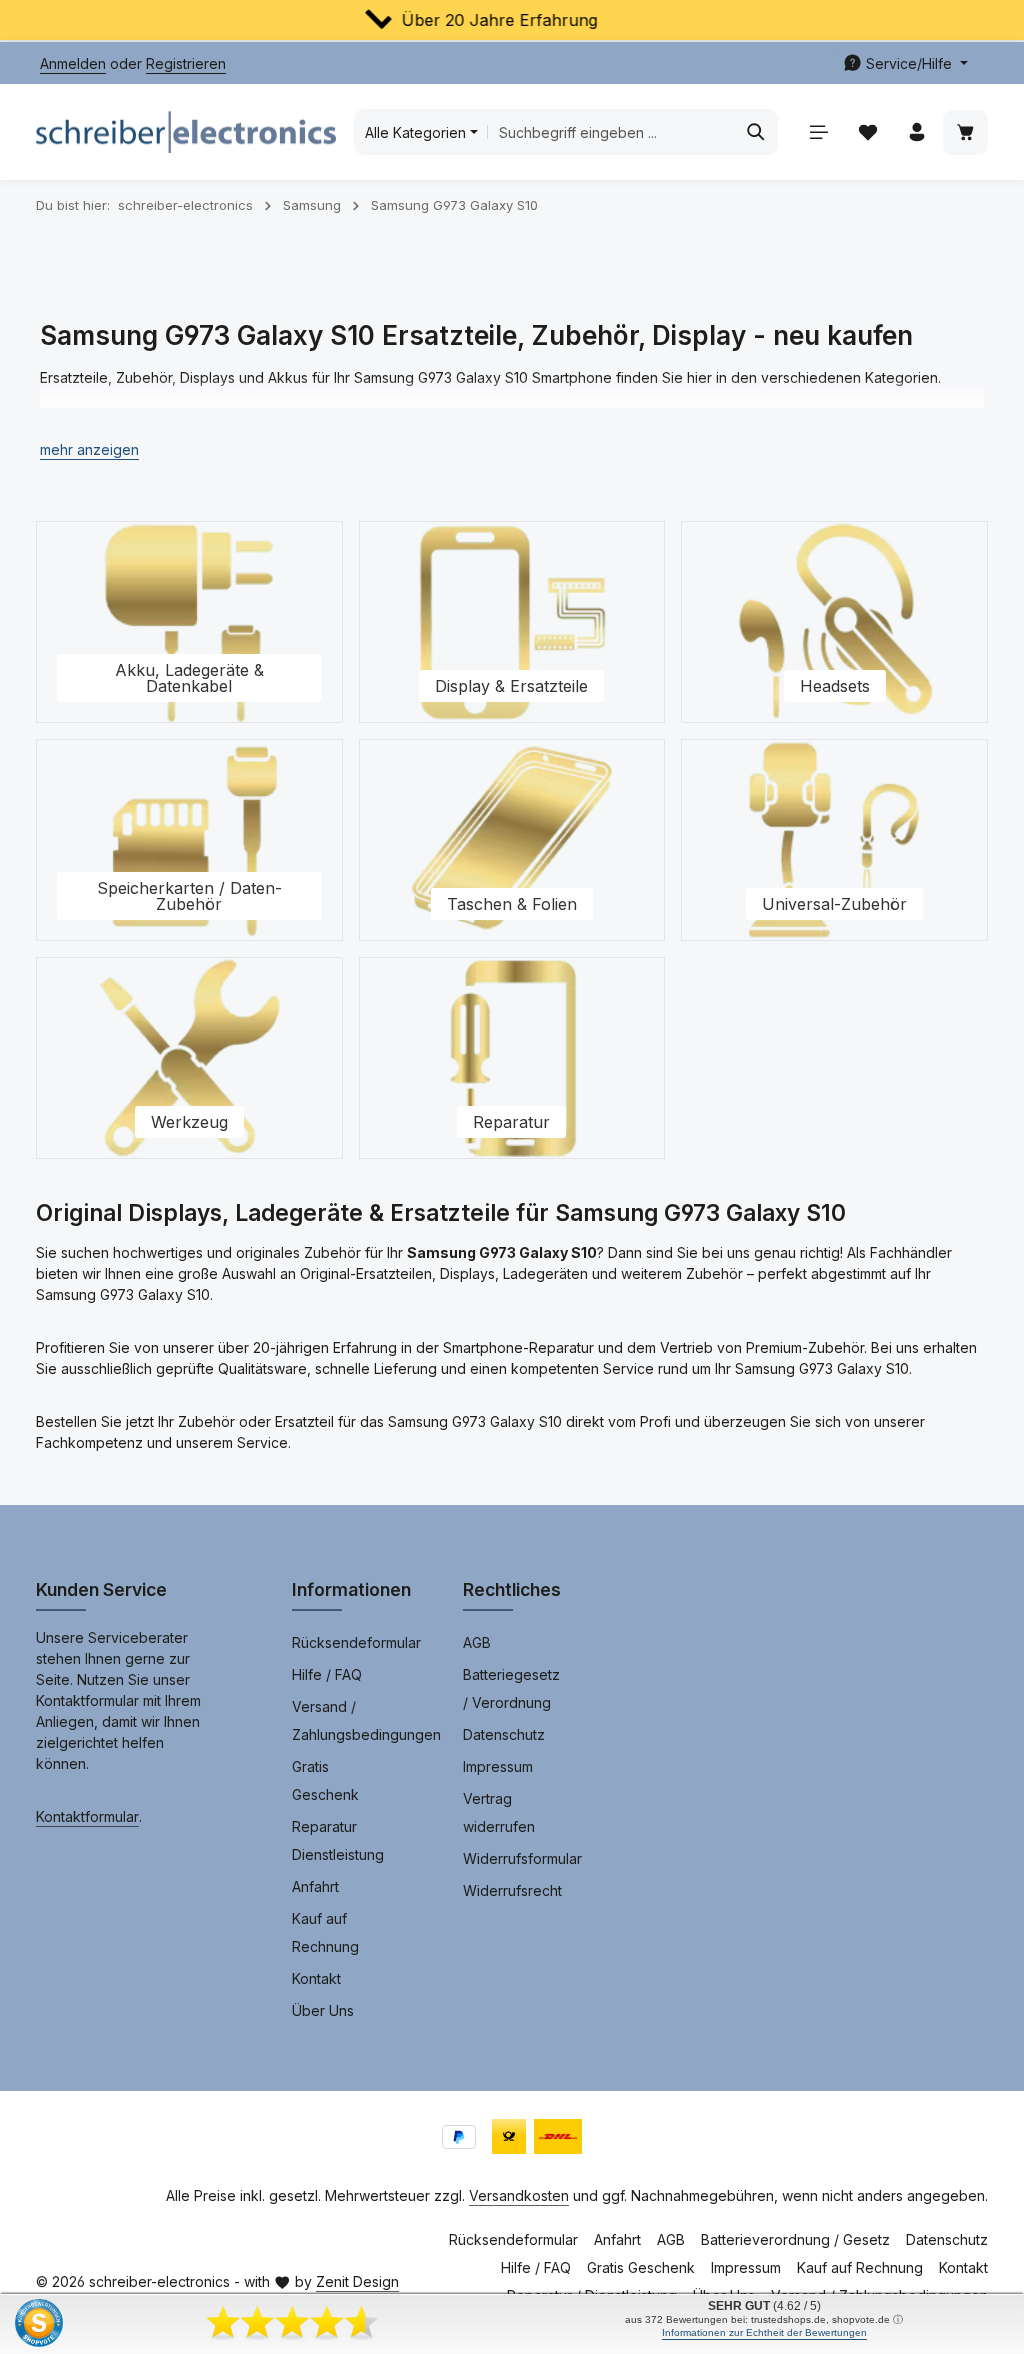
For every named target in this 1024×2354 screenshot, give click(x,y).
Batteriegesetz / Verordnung (511, 1688)
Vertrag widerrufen (499, 1812)
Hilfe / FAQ (327, 1674)
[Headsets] (834, 622)
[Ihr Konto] (916, 132)
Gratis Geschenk (325, 1780)
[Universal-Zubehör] (834, 840)
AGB (477, 1642)
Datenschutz (504, 1734)
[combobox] (611, 132)
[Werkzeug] (189, 1058)
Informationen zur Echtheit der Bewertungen (764, 2332)
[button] (89, 449)
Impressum (498, 1766)
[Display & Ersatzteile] (512, 622)
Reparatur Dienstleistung (338, 1840)
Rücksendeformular (356, 1642)
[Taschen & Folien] (512, 840)
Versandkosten (519, 2195)
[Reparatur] (512, 1058)
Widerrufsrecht (512, 1890)
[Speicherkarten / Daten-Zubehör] (189, 840)
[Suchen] (756, 132)
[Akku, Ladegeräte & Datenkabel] (189, 622)
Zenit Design (357, 2281)
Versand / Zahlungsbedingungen (366, 1720)
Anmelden (73, 63)
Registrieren (186, 63)
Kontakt (316, 1978)
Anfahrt (315, 1886)
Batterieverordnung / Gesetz (795, 2239)
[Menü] (818, 132)
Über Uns (323, 2010)
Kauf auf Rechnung (325, 1932)
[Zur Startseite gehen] (186, 132)
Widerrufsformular (522, 1858)
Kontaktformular (87, 1816)
